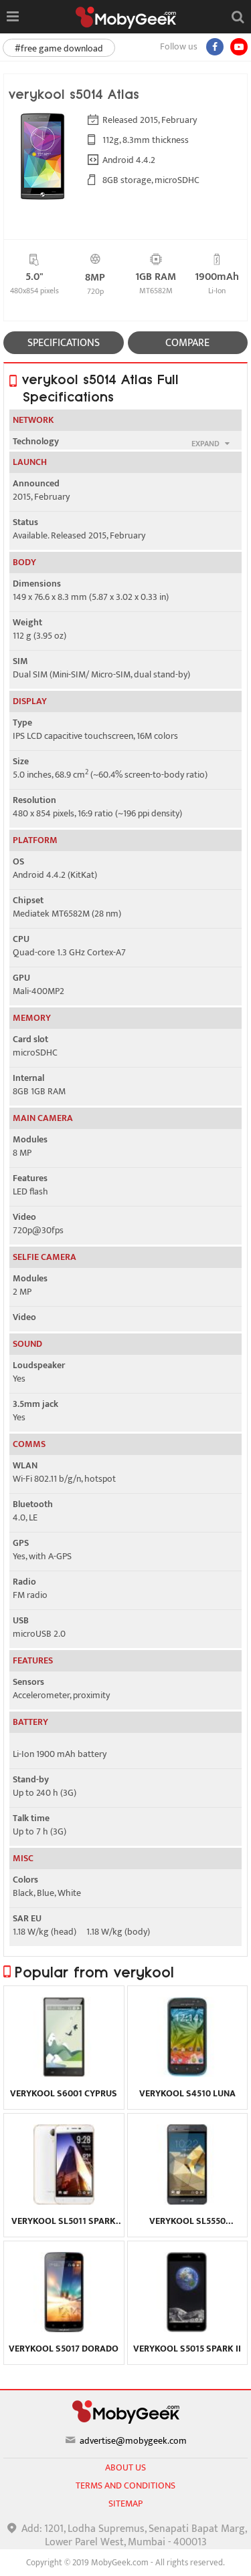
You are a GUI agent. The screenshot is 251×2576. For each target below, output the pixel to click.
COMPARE (187, 343)
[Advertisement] (126, 2559)
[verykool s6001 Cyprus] (64, 2074)
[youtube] (239, 47)
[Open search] (238, 17)
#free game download (59, 48)
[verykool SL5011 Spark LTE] (64, 2201)
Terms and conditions (125, 2485)
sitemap (125, 2504)
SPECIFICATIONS (64, 343)
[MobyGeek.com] (126, 18)
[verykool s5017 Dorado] (64, 2329)
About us (125, 2467)
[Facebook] (215, 47)
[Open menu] (12, 17)
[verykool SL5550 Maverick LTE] (187, 2201)
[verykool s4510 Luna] (187, 2074)
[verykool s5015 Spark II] (187, 2329)
